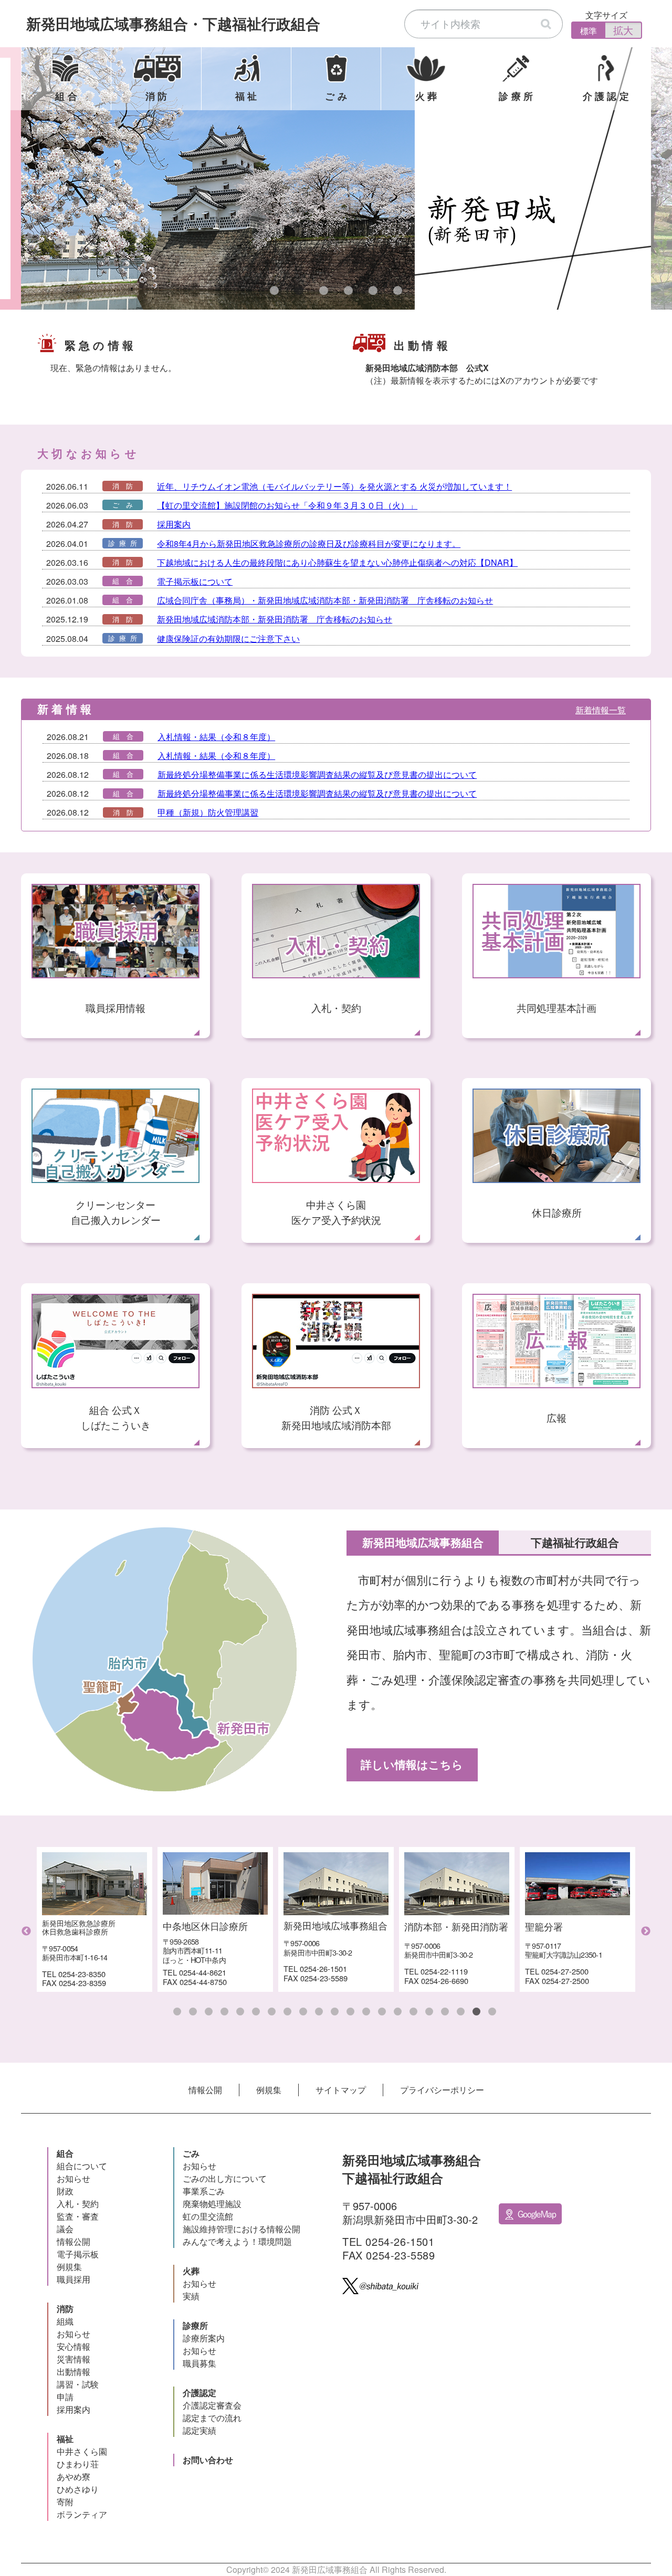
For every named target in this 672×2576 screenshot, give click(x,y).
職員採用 (73, 2279)
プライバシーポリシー (442, 2090)
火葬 (191, 2271)
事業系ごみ (204, 2191)
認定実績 (199, 2430)
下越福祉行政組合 (575, 1542)
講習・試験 (78, 2384)
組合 (65, 2153)
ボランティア (82, 2514)
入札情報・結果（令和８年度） (216, 737)
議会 (65, 2229)
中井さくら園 (82, 2451)
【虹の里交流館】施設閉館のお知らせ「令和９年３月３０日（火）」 (287, 505)
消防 (65, 2309)
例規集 (269, 2090)
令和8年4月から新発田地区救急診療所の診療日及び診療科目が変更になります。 (309, 543)
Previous (26, 1931)
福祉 (65, 2439)
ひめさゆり (78, 2489)
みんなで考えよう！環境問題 (237, 2241)
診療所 (195, 2325)
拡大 (623, 30)
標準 (589, 31)
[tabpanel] (336, 178)
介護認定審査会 (212, 2405)
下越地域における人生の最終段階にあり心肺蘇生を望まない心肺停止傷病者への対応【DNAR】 (337, 562)
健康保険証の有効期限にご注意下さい (228, 638)
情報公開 (205, 2090)
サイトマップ (341, 2090)
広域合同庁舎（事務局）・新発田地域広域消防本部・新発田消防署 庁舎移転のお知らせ (325, 600)
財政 (65, 2191)
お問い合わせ (208, 2460)
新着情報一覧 (601, 710)
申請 (65, 2397)
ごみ (191, 2153)
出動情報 (73, 2372)
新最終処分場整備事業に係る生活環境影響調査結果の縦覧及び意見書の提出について (317, 774)
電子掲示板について (195, 581)
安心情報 (73, 2346)
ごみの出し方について (225, 2178)
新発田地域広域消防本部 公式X (427, 368)
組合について (82, 2166)
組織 (65, 2321)
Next (646, 1931)
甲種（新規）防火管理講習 (208, 812)
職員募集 (199, 2363)
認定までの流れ (212, 2418)
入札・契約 (78, 2204)
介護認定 (199, 2393)
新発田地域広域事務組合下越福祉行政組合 (173, 23)
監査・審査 (78, 2216)
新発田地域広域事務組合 (423, 1542)
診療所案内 (204, 2338)
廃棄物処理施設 (212, 2204)
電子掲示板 (78, 2254)
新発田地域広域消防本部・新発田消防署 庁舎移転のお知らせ (275, 619)
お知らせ (73, 2178)
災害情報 (73, 2359)
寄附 (65, 2502)
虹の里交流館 (208, 2216)
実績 (191, 2296)
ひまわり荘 (78, 2464)
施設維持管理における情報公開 (241, 2229)
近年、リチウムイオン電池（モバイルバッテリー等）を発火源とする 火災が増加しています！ (334, 486)
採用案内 (174, 524)
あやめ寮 (73, 2477)
